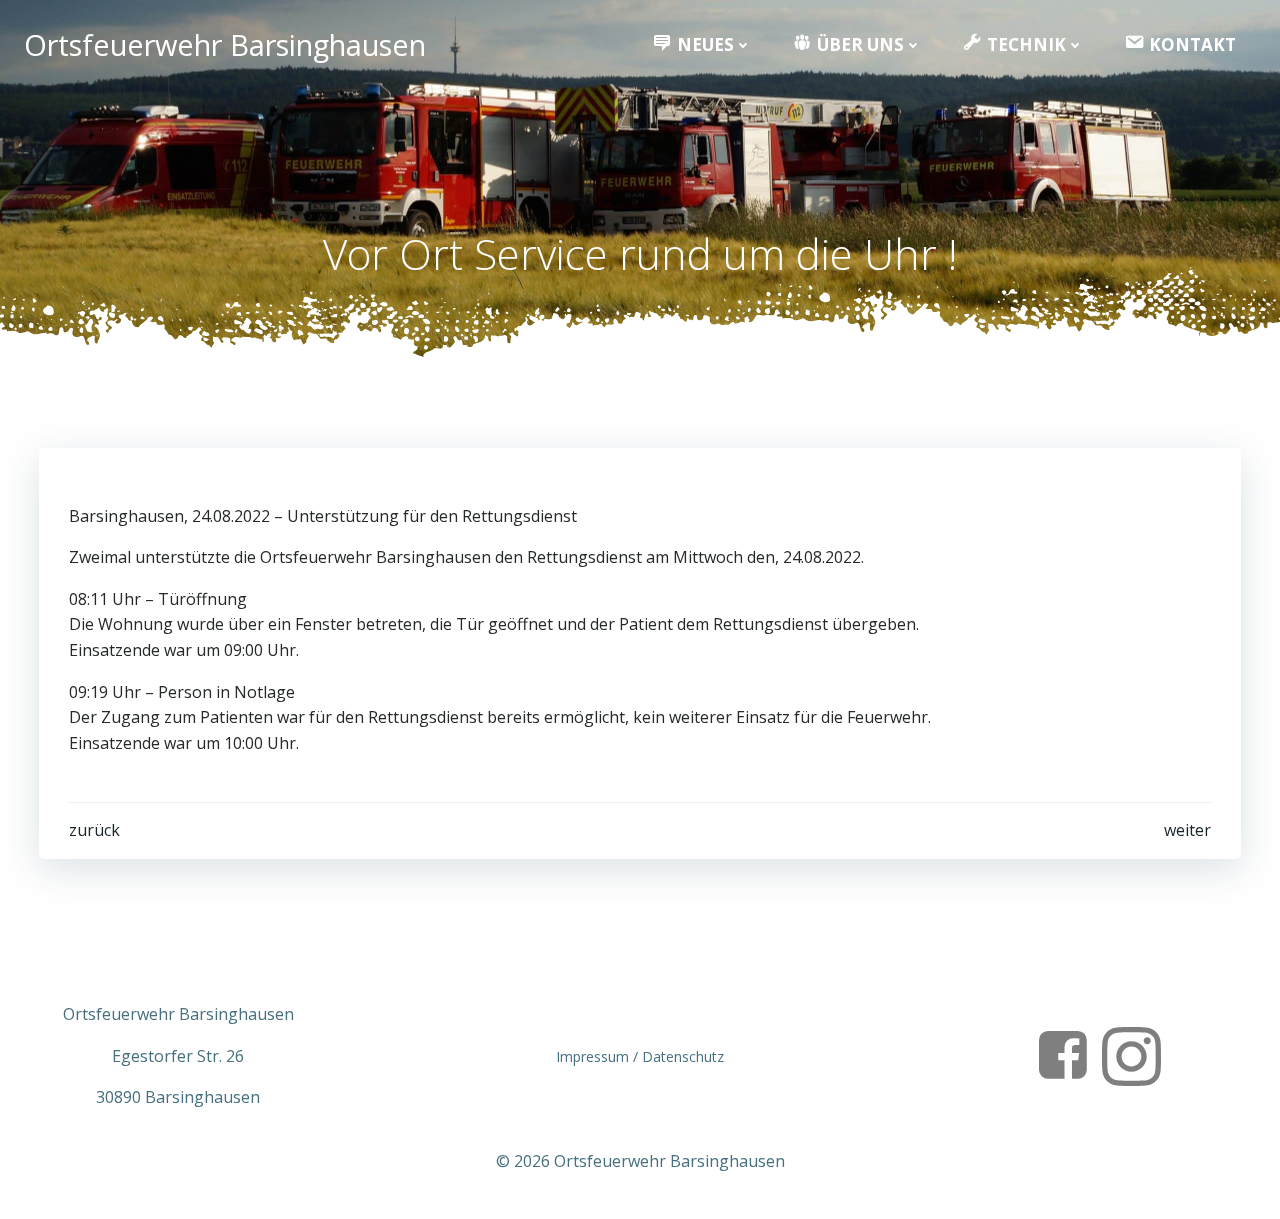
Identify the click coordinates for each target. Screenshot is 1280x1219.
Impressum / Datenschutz (640, 1056)
